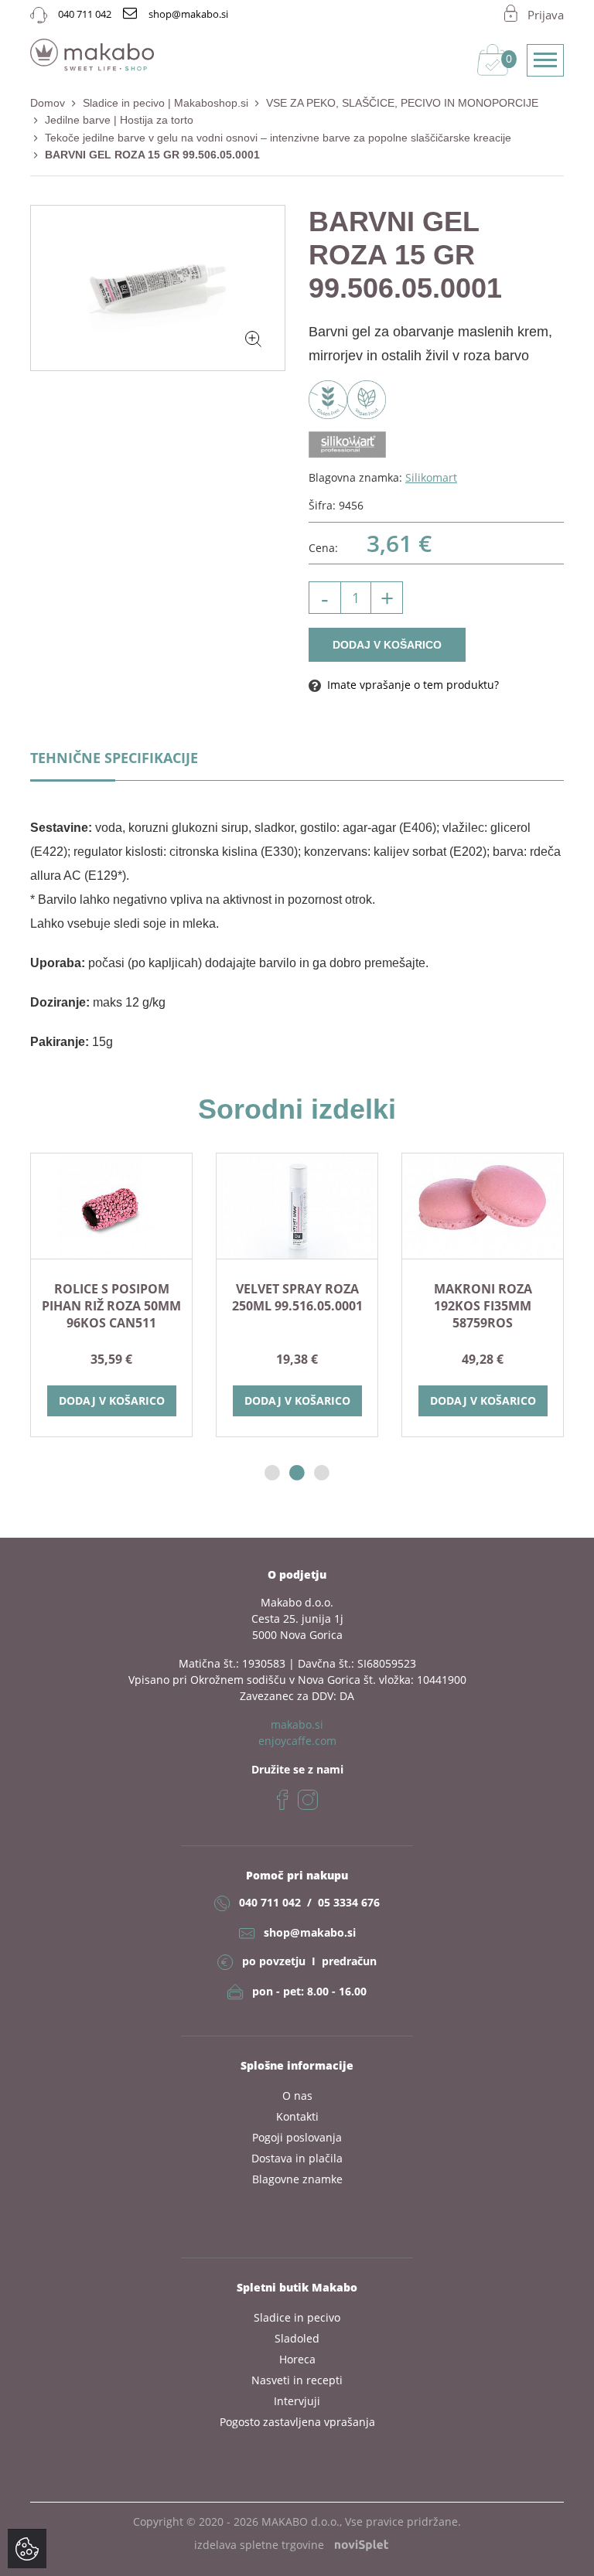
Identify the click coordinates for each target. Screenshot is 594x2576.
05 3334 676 (349, 1902)
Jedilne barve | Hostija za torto (119, 120)
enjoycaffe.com (297, 1741)
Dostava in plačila (297, 2158)
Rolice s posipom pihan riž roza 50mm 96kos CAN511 (111, 1306)
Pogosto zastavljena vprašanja (297, 2422)
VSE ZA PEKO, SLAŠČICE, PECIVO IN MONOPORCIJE (402, 103)
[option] (111, 1295)
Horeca (297, 2359)
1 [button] (272, 1473)
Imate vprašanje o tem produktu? (411, 685)
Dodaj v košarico (387, 645)
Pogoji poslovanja (297, 2137)
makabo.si (297, 1724)
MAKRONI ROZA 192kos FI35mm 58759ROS (483, 1306)
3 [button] (322, 1473)
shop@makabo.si (310, 1932)
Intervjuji (297, 2401)
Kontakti (297, 2116)
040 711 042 (270, 1902)
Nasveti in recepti (297, 2380)
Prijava (546, 15)
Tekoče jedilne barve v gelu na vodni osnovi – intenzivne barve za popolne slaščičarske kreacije (278, 138)
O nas (297, 2096)
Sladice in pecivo (297, 2317)
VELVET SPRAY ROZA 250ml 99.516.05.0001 (297, 1297)
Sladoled (297, 2338)
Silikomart (431, 477)
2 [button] (297, 1473)
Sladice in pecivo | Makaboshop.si (166, 103)
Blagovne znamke (297, 2179)
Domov (48, 103)
